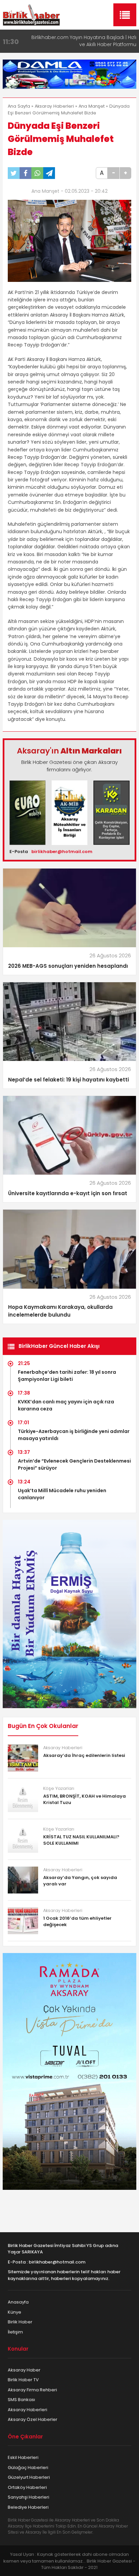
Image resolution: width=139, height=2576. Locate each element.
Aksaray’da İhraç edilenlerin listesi (84, 1755)
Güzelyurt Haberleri (29, 2477)
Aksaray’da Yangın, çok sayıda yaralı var (80, 1881)
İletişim (15, 2332)
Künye (15, 2312)
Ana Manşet (92, 106)
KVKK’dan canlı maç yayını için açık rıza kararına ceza (66, 1405)
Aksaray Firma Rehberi (32, 2390)
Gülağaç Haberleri (28, 2468)
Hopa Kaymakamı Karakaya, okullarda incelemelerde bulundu (60, 1311)
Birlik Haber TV (23, 2380)
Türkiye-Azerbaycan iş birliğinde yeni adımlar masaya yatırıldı (74, 1435)
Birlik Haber (20, 2322)
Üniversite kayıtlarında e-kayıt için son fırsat (68, 1193)
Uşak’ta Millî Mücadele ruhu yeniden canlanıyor (62, 1494)
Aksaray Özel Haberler (33, 2419)
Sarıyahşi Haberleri (29, 2497)
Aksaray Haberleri (54, 106)
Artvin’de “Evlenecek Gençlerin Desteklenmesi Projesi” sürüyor (74, 1464)
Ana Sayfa (19, 106)
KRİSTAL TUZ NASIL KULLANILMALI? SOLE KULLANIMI (81, 1840)
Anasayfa (18, 2302)
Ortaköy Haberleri (27, 2487)
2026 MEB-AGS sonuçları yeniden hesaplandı (68, 966)
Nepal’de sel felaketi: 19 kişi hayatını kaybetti (68, 1080)
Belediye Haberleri (28, 2507)
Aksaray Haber (24, 2370)
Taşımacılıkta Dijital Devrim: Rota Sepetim (87, 37)
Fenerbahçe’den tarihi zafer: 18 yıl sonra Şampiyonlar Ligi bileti (67, 1376)
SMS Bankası (21, 2400)
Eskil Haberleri (23, 2457)
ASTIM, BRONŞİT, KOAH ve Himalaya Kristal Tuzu (85, 1799)
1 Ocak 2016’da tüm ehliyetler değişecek (77, 1922)
